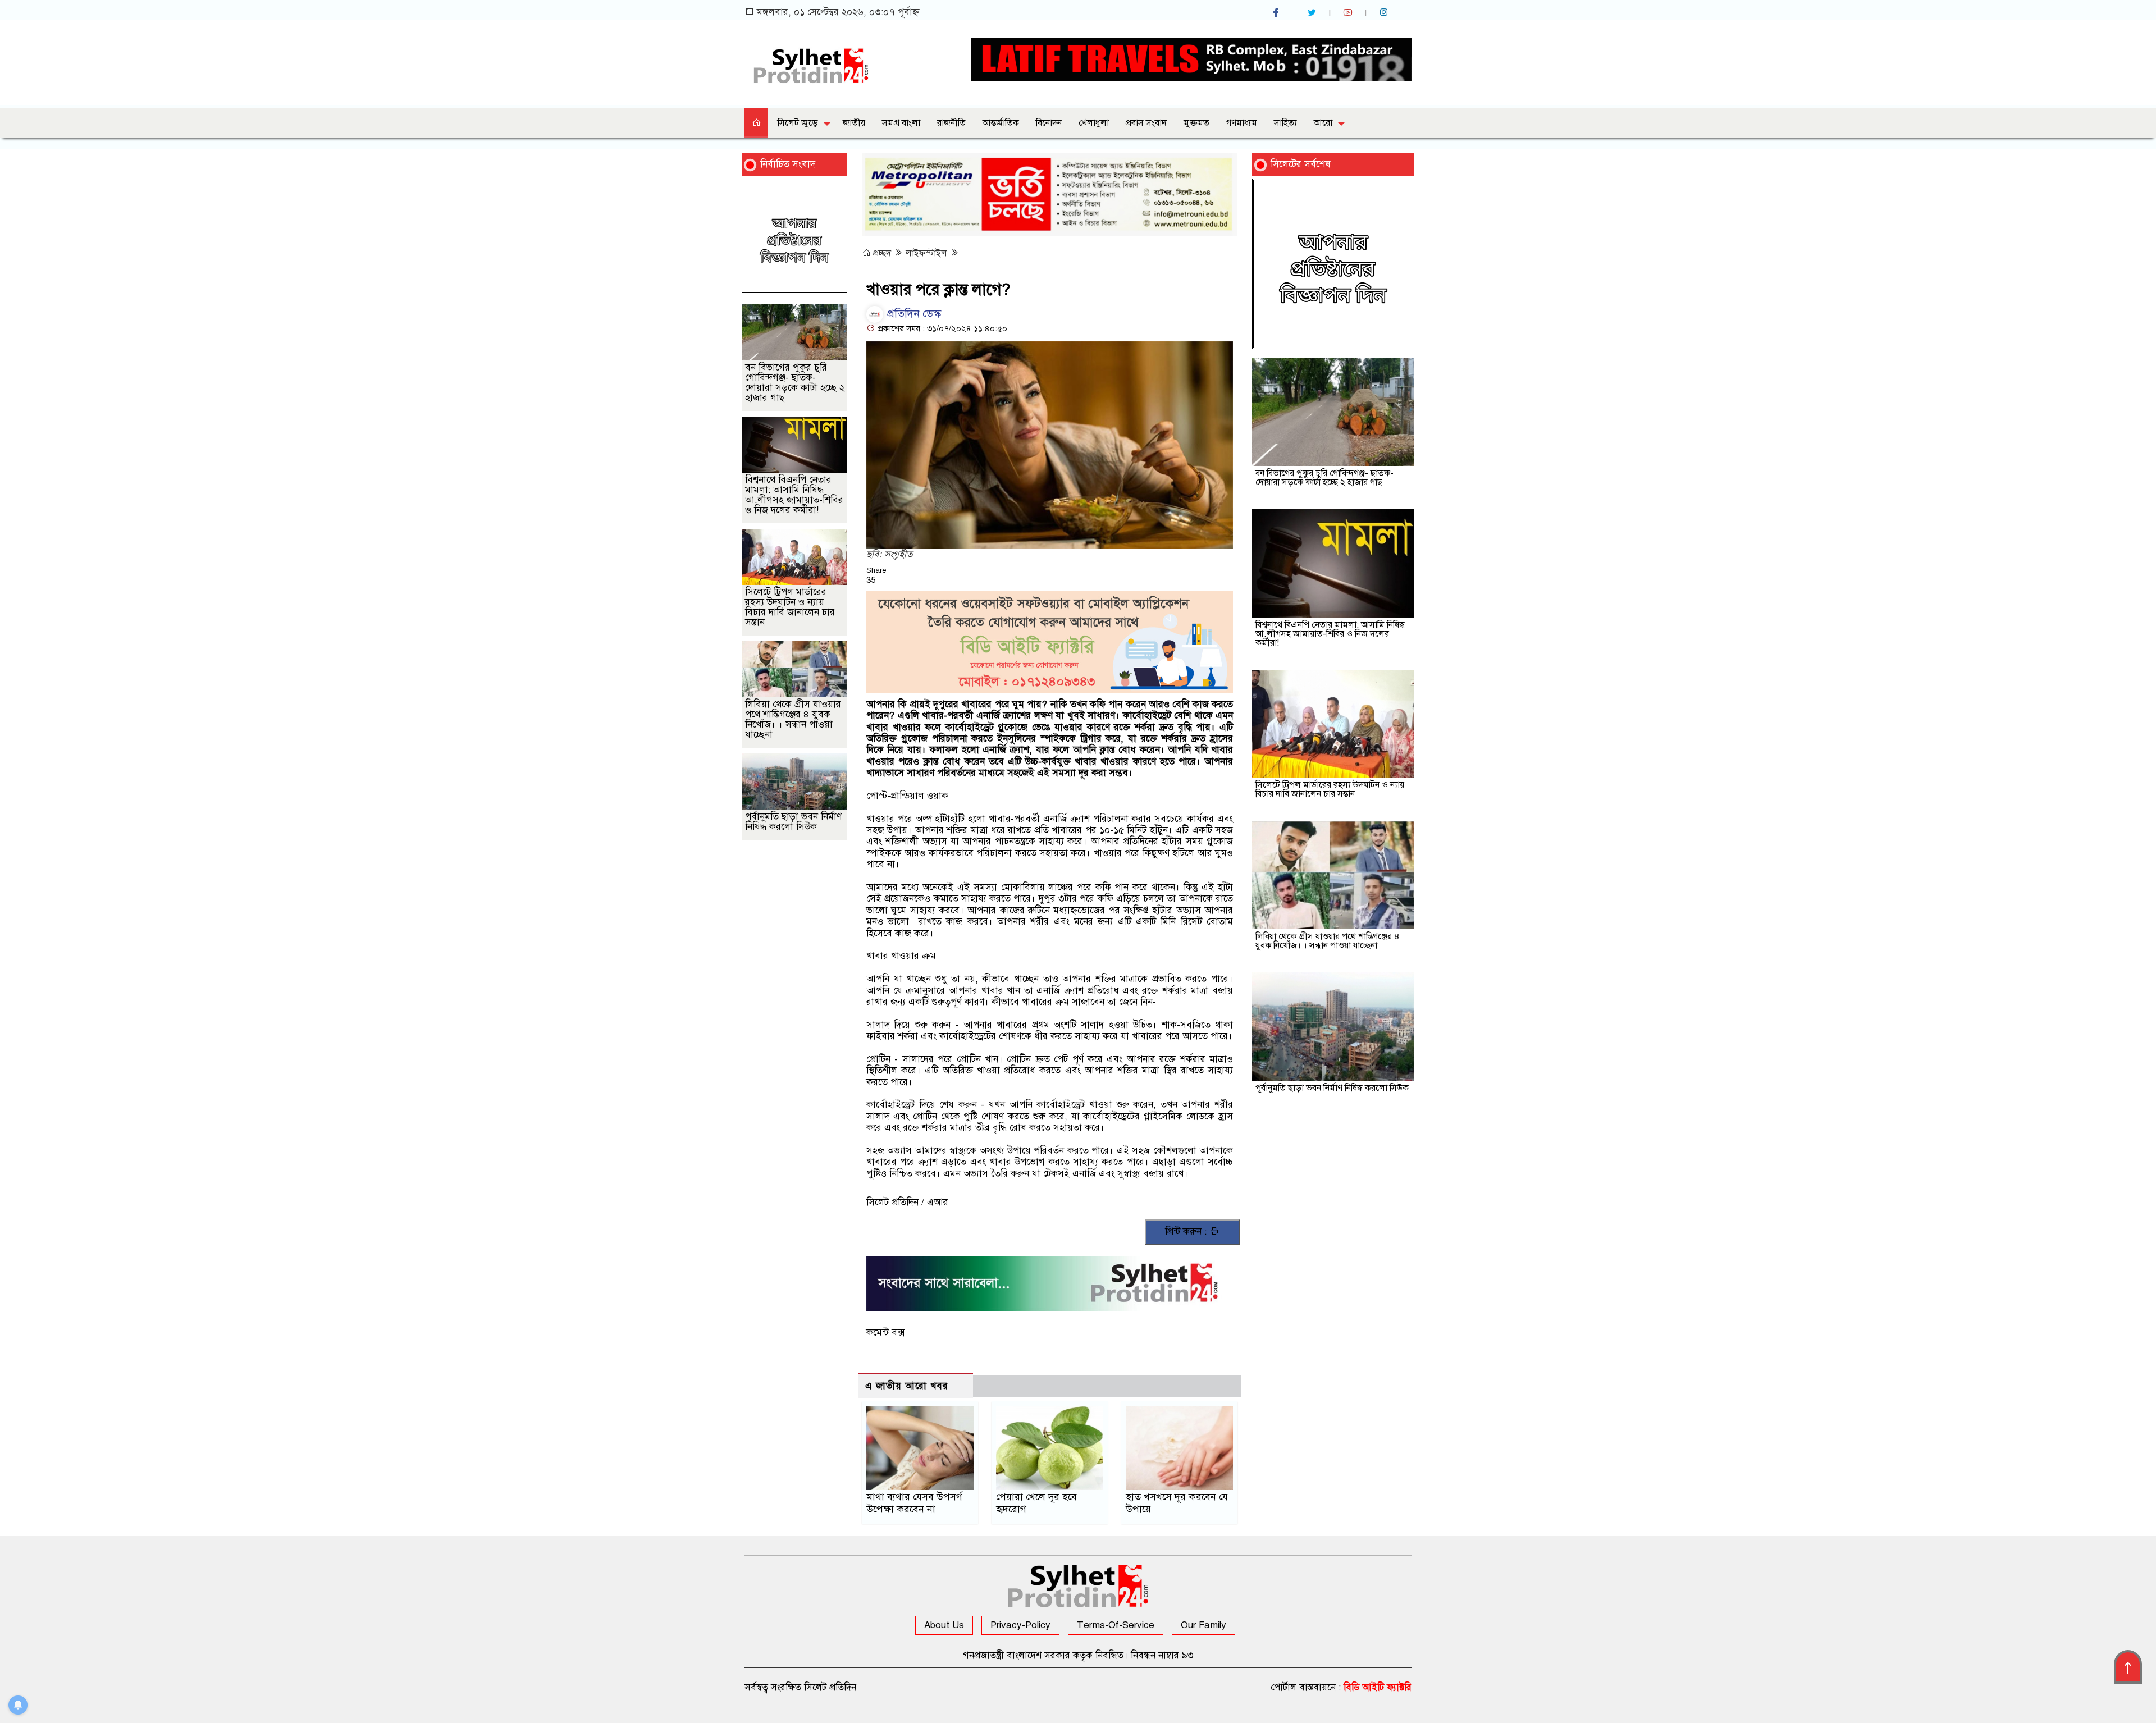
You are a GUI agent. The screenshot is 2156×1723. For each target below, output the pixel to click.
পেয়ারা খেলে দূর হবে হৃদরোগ (1036, 1503)
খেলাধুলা (1094, 123)
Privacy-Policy (1020, 1625)
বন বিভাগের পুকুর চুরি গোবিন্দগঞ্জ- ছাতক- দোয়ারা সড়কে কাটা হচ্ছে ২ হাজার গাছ (795, 383)
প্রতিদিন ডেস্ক (913, 314)
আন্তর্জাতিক (1001, 123)
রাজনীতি (951, 123)
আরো (1323, 123)
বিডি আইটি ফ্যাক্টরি (1378, 1687)
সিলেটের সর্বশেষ (1301, 164)
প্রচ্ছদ (882, 253)
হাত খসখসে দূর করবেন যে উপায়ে (1177, 1503)
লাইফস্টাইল (928, 253)
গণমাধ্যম (1242, 123)
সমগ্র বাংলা (901, 123)
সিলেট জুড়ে (798, 123)
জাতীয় (854, 123)
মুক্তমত (1196, 123)
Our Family (1203, 1625)
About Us (944, 1625)
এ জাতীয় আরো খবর (907, 1386)
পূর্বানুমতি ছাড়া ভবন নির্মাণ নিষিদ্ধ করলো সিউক (793, 822)
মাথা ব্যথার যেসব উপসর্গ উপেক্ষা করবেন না (914, 1503)
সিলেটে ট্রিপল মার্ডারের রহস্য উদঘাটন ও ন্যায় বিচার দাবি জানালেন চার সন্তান (790, 607)
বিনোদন (1049, 123)
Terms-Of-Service (1116, 1625)
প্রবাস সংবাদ (1146, 123)
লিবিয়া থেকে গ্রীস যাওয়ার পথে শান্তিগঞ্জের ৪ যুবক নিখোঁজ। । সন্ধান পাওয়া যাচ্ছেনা (793, 719)
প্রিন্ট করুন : (1187, 1231)
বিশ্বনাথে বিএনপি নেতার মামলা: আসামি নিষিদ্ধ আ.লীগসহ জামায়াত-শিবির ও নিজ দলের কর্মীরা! (794, 495)
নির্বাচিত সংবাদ (788, 164)
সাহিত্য (1285, 123)
